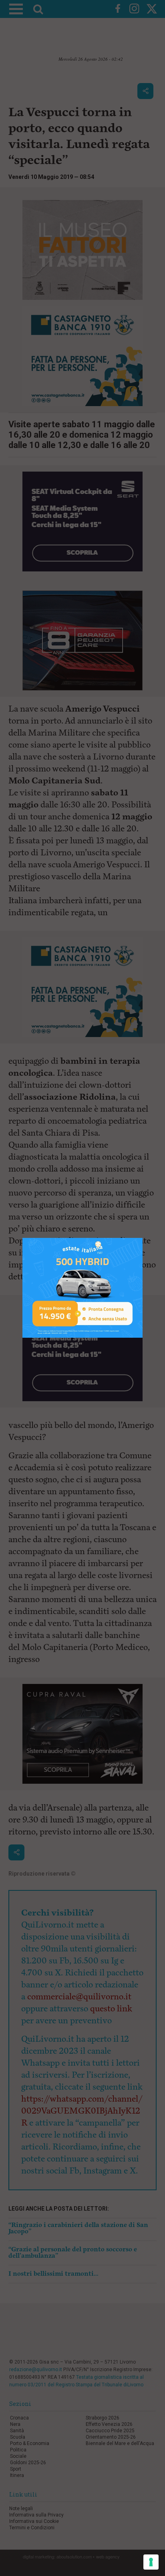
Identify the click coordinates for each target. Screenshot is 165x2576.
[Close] (143, 1238)
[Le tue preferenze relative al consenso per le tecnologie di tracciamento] (151, 2562)
